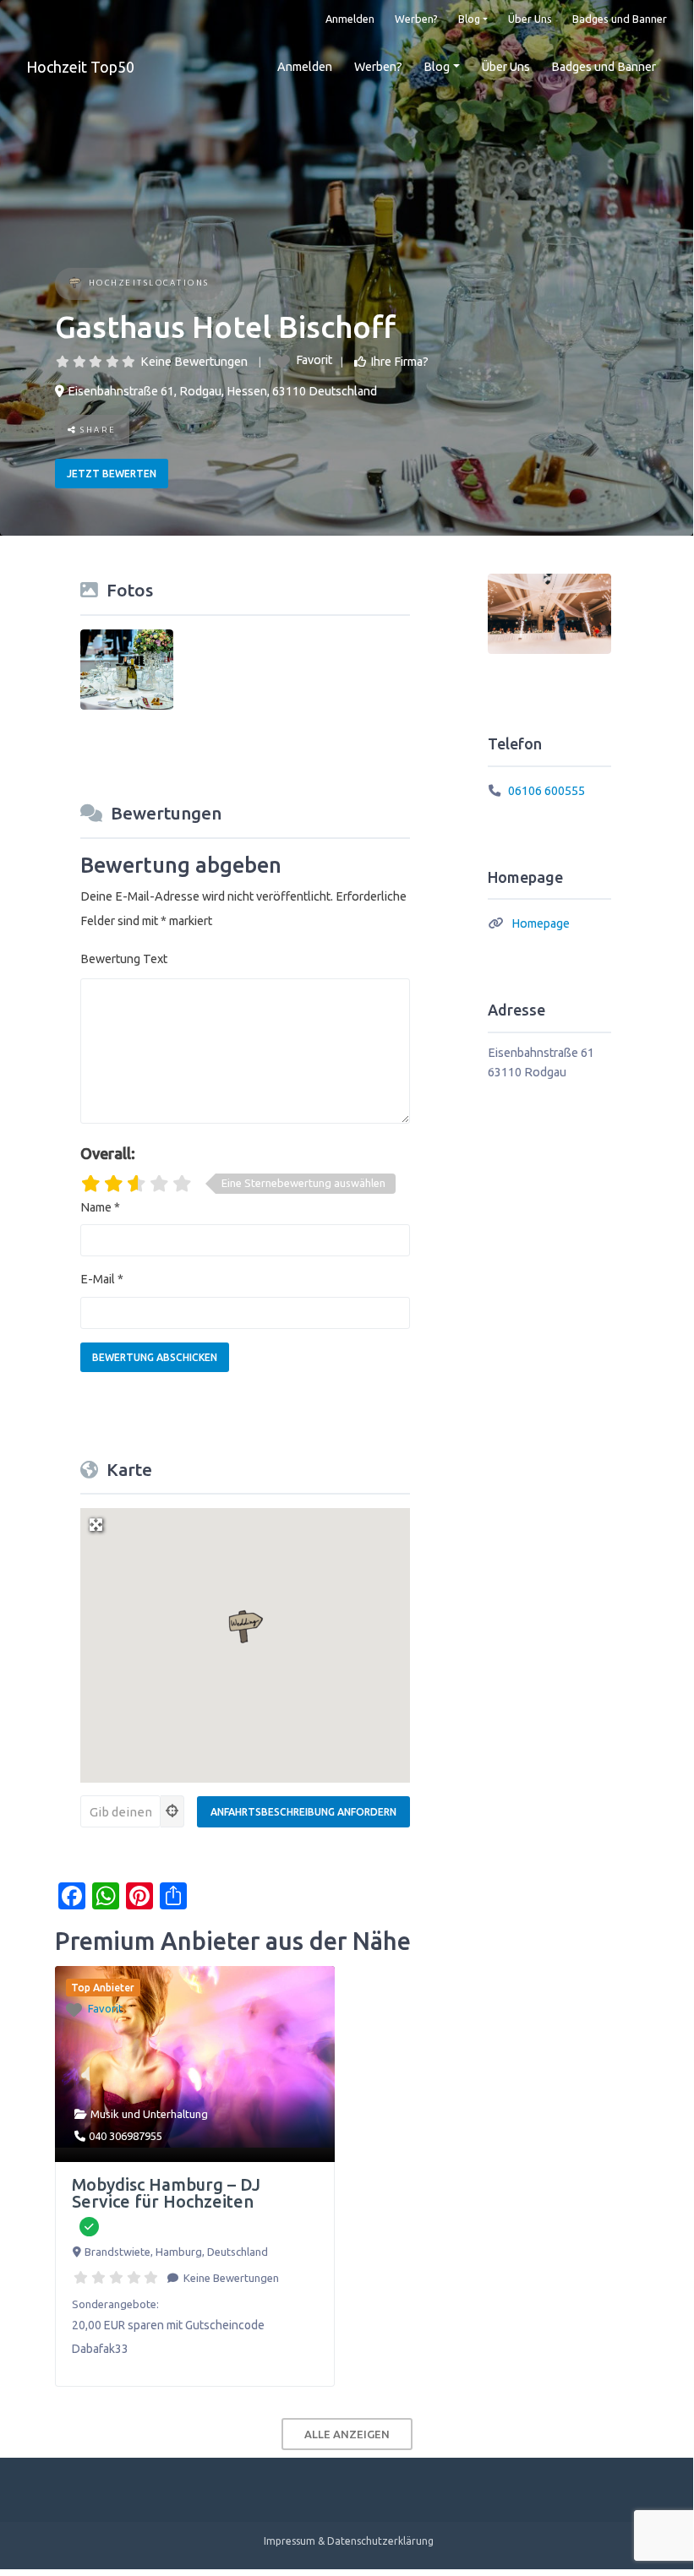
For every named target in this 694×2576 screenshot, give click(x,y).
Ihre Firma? (399, 362)
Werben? (416, 19)
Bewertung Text (124, 959)
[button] (245, 1627)
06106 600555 (546, 791)
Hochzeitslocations (149, 283)
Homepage (541, 923)
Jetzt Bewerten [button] (112, 474)
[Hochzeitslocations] (75, 284)
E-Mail (102, 1279)
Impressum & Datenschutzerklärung (349, 2541)
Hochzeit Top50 (80, 67)
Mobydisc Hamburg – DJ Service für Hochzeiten (166, 2193)
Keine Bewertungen (194, 362)
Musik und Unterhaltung (149, 2114)
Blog (469, 19)
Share (97, 430)
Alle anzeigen (347, 2434)
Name (100, 1207)
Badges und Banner (620, 19)
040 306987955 (126, 2136)
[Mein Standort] (172, 1811)
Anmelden (350, 19)
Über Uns (530, 19)
